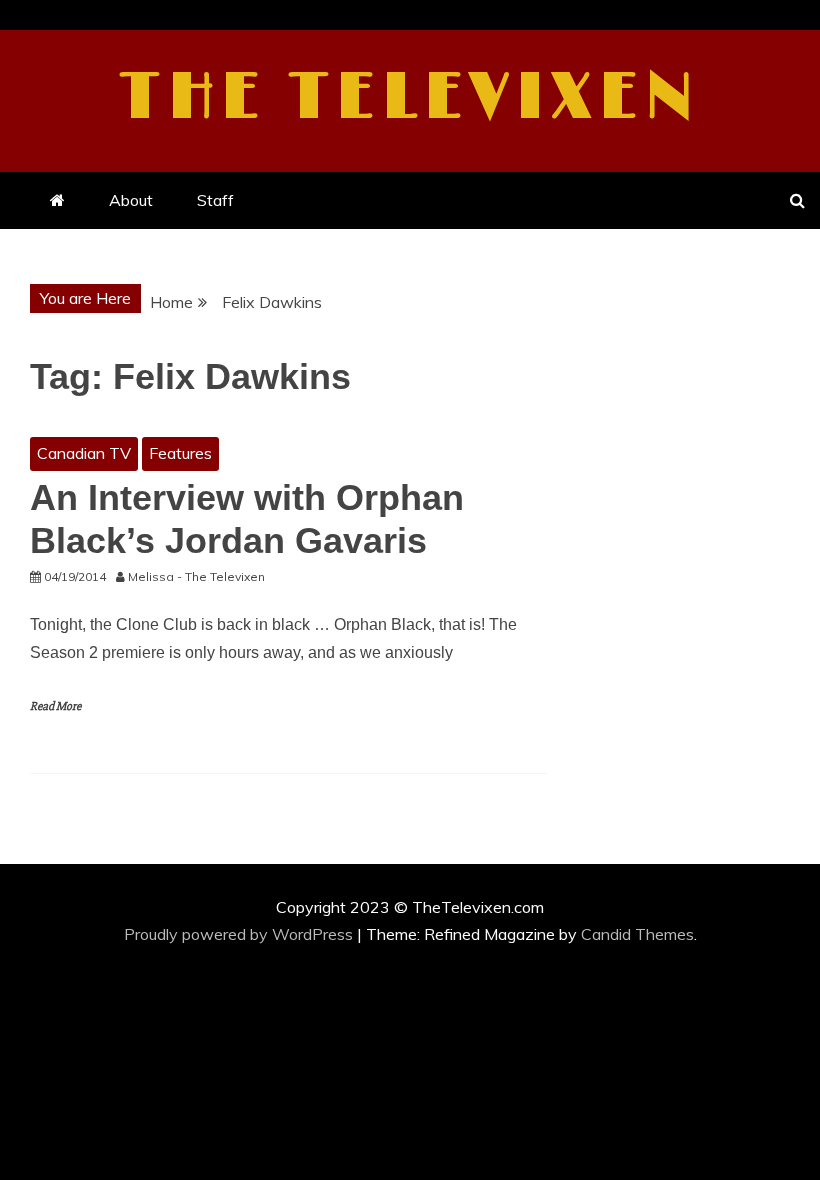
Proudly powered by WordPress (240, 934)
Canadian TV (84, 453)
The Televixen (410, 98)
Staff (215, 200)
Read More (55, 706)
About (131, 200)
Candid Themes (637, 934)
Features (180, 453)
